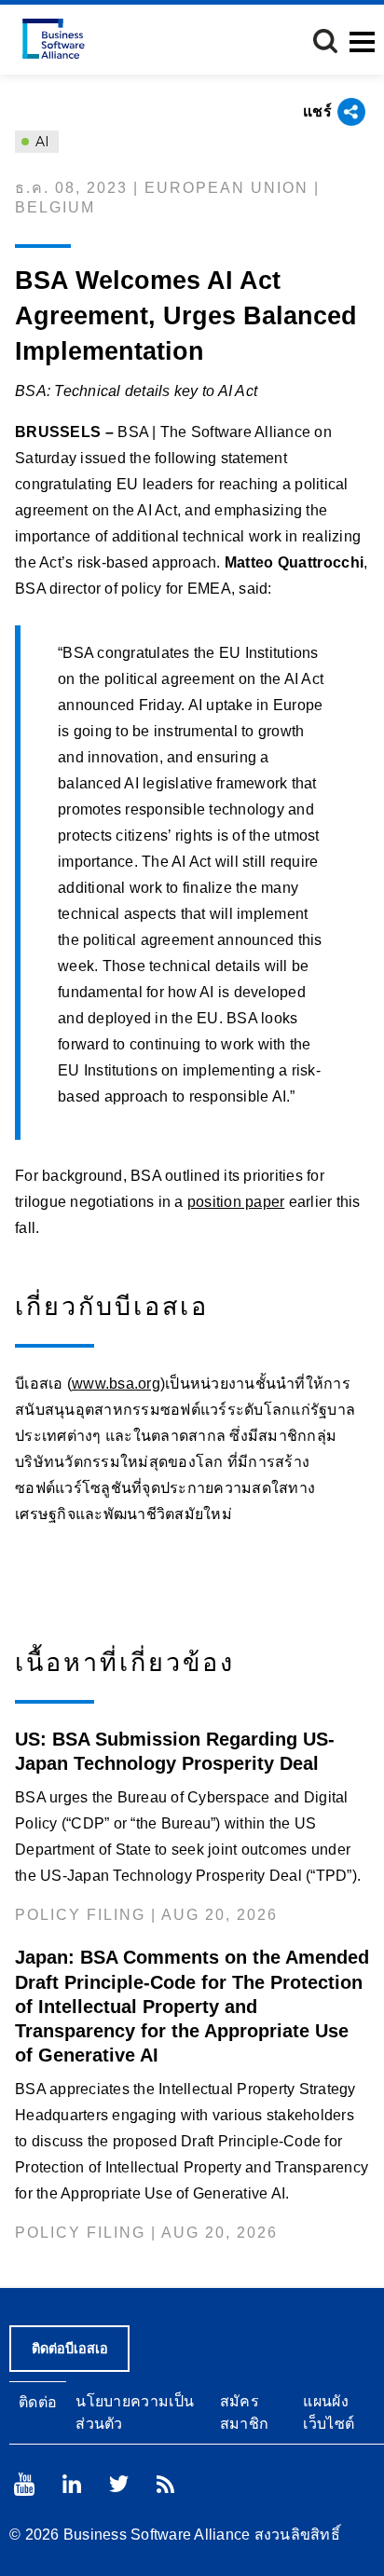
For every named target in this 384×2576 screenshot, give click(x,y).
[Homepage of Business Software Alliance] (54, 39)
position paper (236, 1202)
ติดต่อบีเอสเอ (70, 2349)
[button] (325, 41)
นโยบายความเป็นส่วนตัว (135, 2412)
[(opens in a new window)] (24, 2484)
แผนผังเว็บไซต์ (329, 2412)
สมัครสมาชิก (245, 2412)
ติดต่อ (38, 2402)
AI (41, 142)
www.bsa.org (116, 1384)
